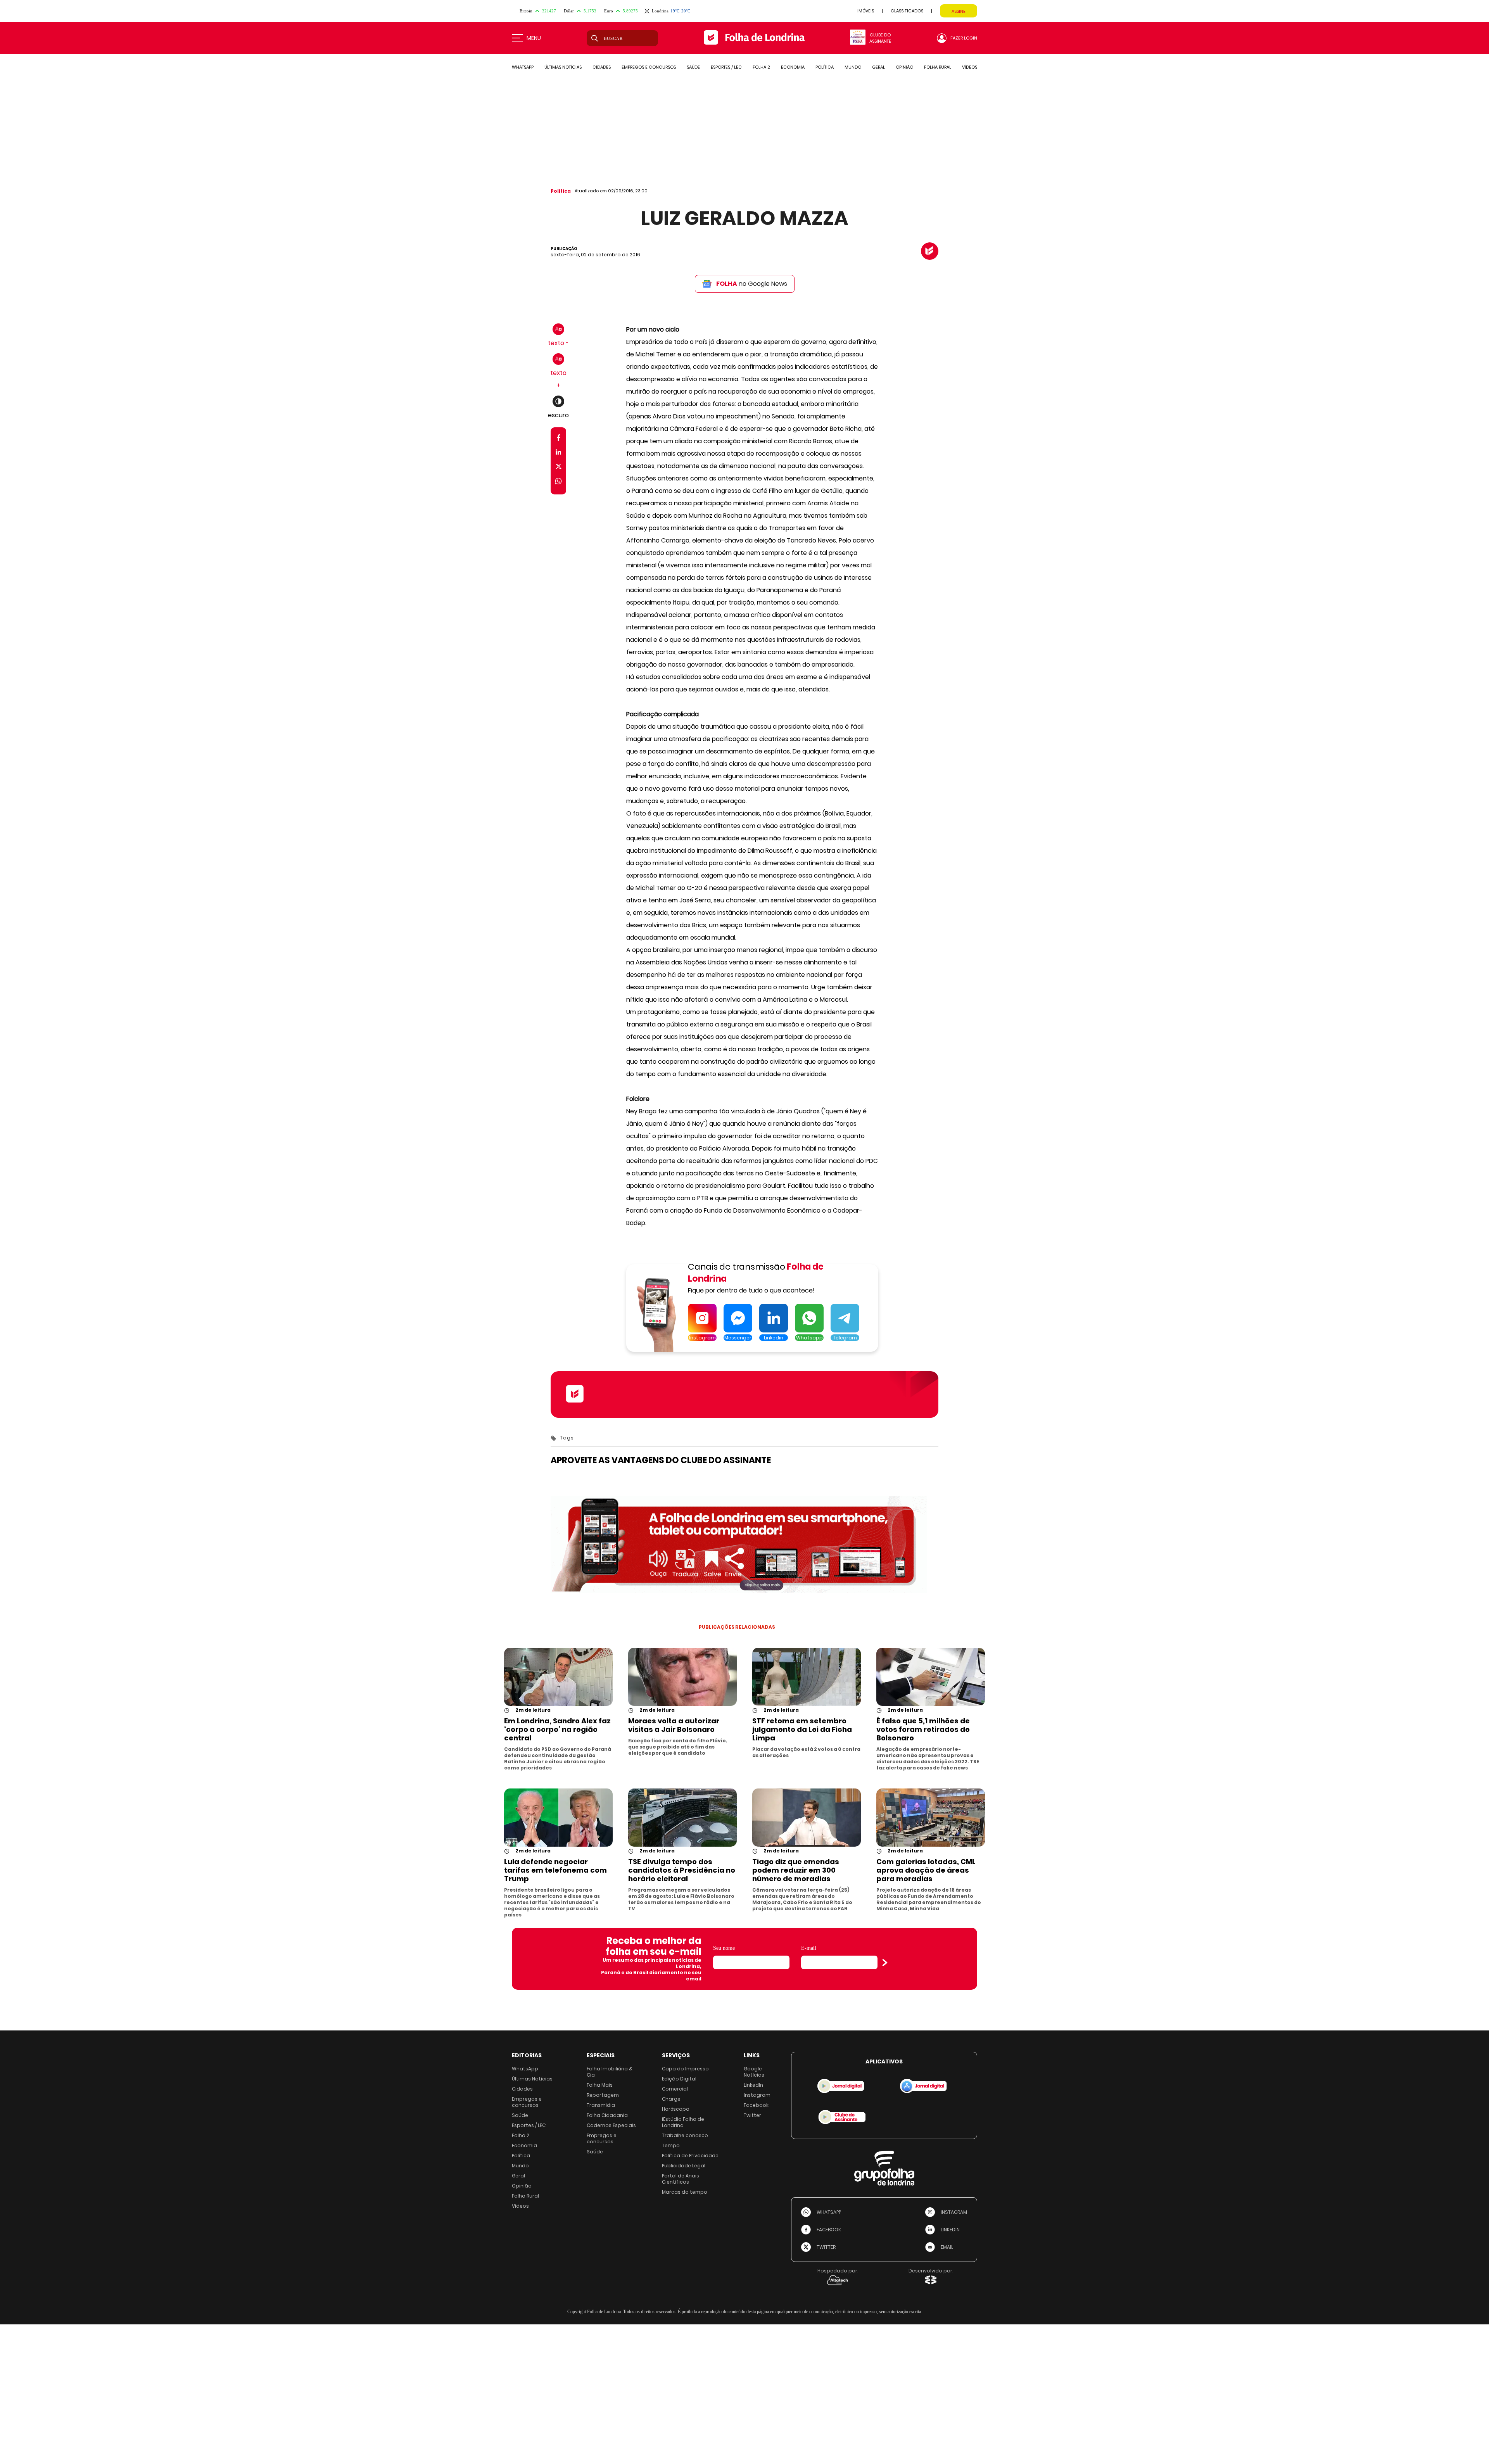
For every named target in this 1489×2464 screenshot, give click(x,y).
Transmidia (601, 2105)
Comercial (675, 2089)
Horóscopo (676, 2109)
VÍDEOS (970, 67)
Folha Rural (525, 2196)
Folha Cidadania (607, 2115)
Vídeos (520, 2206)
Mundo (520, 2166)
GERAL (878, 67)
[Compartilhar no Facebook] (559, 439)
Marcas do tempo (685, 2192)
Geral (518, 2176)
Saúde (520, 2115)
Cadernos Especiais (611, 2125)
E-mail (809, 1948)
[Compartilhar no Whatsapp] (558, 482)
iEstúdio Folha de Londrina (683, 2122)
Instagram (757, 2095)
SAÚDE (693, 67)
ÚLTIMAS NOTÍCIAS (563, 67)
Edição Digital (679, 2079)
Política (561, 191)
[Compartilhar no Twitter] (559, 468)
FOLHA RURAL (938, 67)
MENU (534, 38)
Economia (524, 2145)
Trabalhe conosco (685, 2135)
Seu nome (724, 1948)
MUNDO (853, 67)
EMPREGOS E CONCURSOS (649, 67)
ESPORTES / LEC (726, 67)
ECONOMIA (793, 67)
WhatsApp (525, 2069)
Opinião (522, 2186)
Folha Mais (600, 2085)
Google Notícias (754, 2072)
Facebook (756, 2105)
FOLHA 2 (761, 67)
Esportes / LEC (529, 2125)
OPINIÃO (904, 67)
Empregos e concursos (527, 2102)
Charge (671, 2099)
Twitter (752, 2115)
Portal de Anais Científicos (681, 2179)
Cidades (522, 2089)
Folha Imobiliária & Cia (610, 2072)
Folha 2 (521, 2135)
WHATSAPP (523, 67)
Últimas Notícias (532, 2079)
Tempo (671, 2145)
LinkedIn (753, 2085)
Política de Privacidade (690, 2156)
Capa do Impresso (685, 2069)
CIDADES (602, 67)
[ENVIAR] (885, 1963)
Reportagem (603, 2095)
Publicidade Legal (684, 2166)
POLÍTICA (825, 67)
